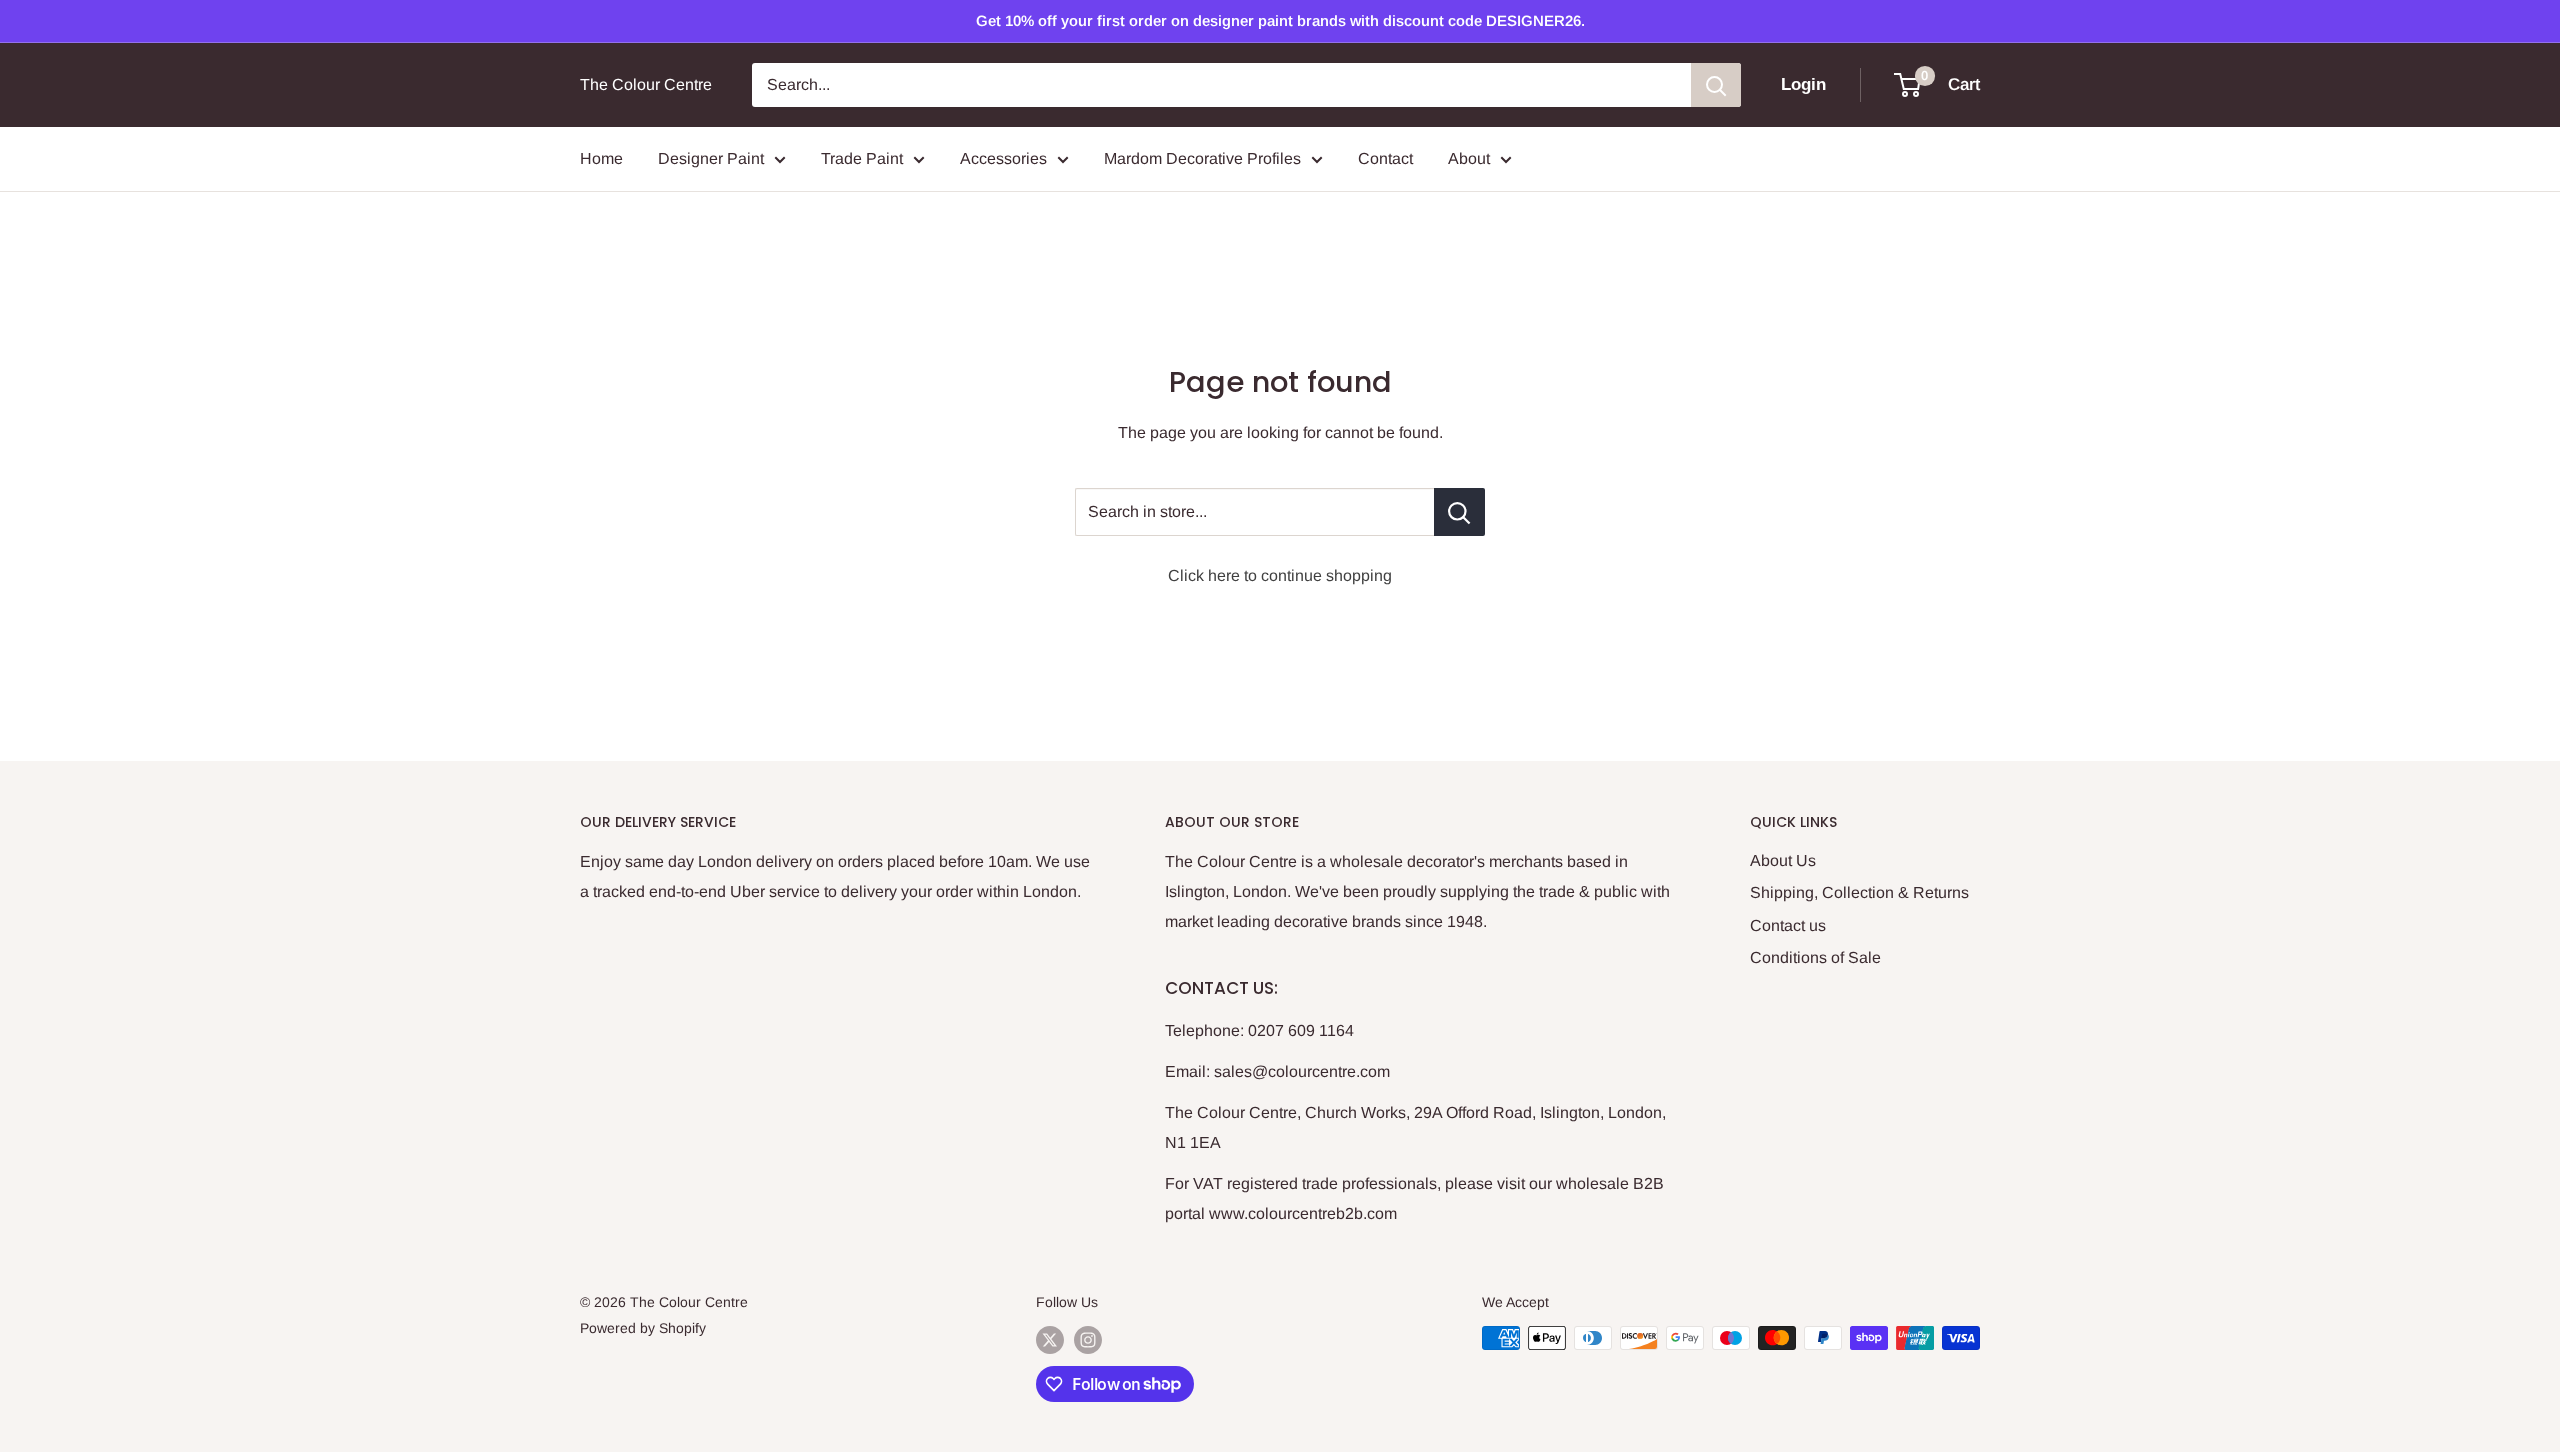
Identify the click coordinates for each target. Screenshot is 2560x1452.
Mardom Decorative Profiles (1202, 158)
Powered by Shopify (643, 1328)
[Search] (1716, 85)
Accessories (1003, 158)
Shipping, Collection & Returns (1859, 892)
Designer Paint (711, 158)
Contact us (1788, 925)
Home (601, 158)
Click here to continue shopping (1280, 575)
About (1469, 158)
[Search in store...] (1459, 512)
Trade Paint (862, 158)
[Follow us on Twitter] (1050, 1340)
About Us (1783, 860)
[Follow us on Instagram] (1088, 1340)
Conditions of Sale (1815, 957)
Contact (1385, 158)
